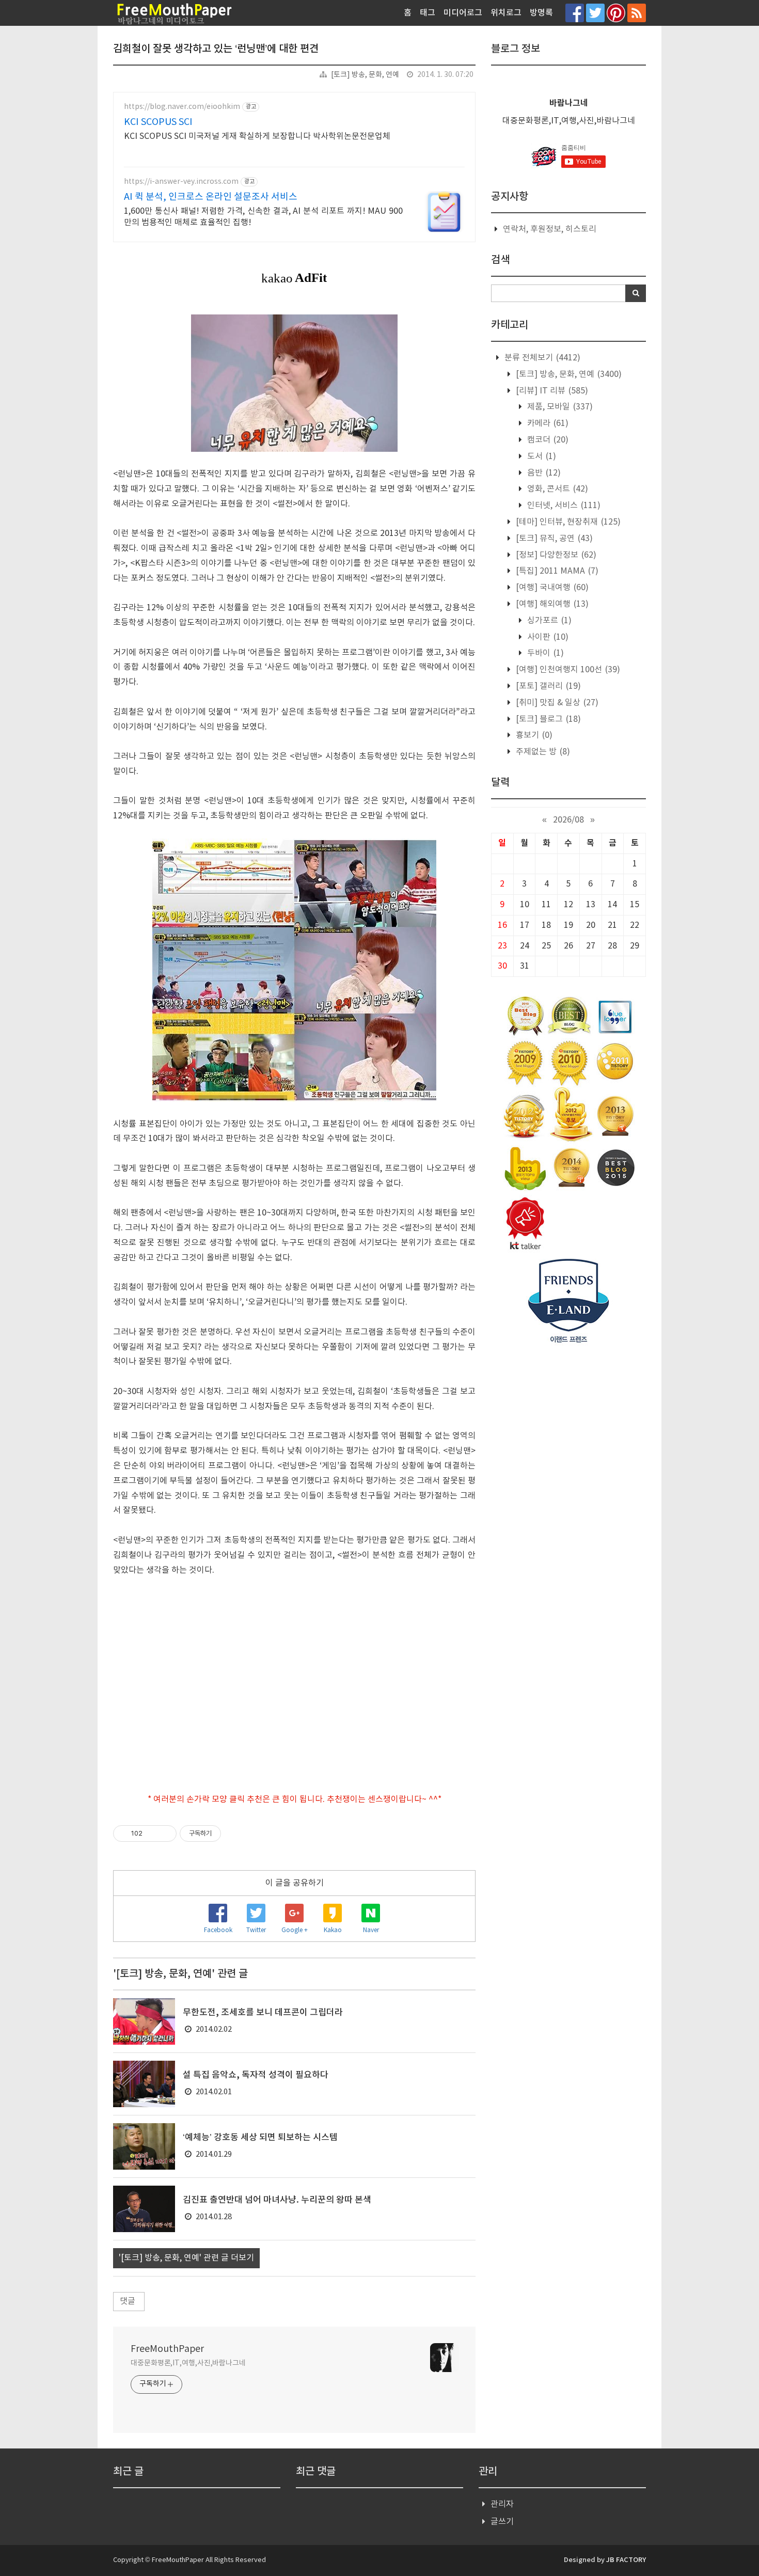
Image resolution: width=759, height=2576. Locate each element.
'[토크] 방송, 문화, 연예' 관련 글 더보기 (186, 2258)
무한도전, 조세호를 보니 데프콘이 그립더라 (263, 2013)
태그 (428, 13)
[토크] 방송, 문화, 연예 (365, 75)
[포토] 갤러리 (547, 686)
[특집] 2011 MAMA (556, 571)
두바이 (544, 653)
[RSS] (637, 13)
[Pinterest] (616, 13)
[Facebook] (575, 13)
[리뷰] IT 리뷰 (551, 391)
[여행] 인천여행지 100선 (567, 670)
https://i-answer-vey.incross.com (181, 182)
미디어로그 (463, 13)
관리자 (502, 2504)
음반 (543, 473)
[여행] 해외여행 (551, 604)
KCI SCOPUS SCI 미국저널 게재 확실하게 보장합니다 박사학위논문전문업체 (257, 136)
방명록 (541, 13)
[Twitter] (595, 13)
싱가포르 (548, 621)
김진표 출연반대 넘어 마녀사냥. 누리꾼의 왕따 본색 (277, 2200)
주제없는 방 (542, 752)
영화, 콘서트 (557, 489)
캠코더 (547, 440)
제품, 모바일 (559, 407)
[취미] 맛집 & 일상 (556, 703)
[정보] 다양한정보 (555, 555)
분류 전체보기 (541, 358)
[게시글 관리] (165, 1834)
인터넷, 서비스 (563, 505)
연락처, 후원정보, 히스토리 (550, 229)
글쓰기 (502, 2522)
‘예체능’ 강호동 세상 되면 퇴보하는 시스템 (260, 2138)
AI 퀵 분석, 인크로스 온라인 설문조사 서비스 (211, 197)
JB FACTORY (626, 2560)
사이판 (547, 637)
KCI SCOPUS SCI (158, 122)
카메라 (547, 423)
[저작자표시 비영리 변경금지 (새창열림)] (235, 1834)
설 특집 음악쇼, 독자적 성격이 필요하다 (256, 2075)
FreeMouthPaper (167, 2349)
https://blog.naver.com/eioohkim (182, 107)
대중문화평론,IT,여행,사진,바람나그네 (188, 2363)
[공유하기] (152, 1834)
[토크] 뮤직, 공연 (553, 539)
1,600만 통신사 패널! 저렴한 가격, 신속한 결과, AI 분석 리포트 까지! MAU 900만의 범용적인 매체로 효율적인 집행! (263, 217)
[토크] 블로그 (547, 719)
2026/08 (568, 820)
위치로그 (506, 13)
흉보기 (533, 735)
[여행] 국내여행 (551, 588)
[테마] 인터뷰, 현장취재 (567, 522)
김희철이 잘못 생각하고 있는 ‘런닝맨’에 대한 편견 (216, 49)
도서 (541, 456)
